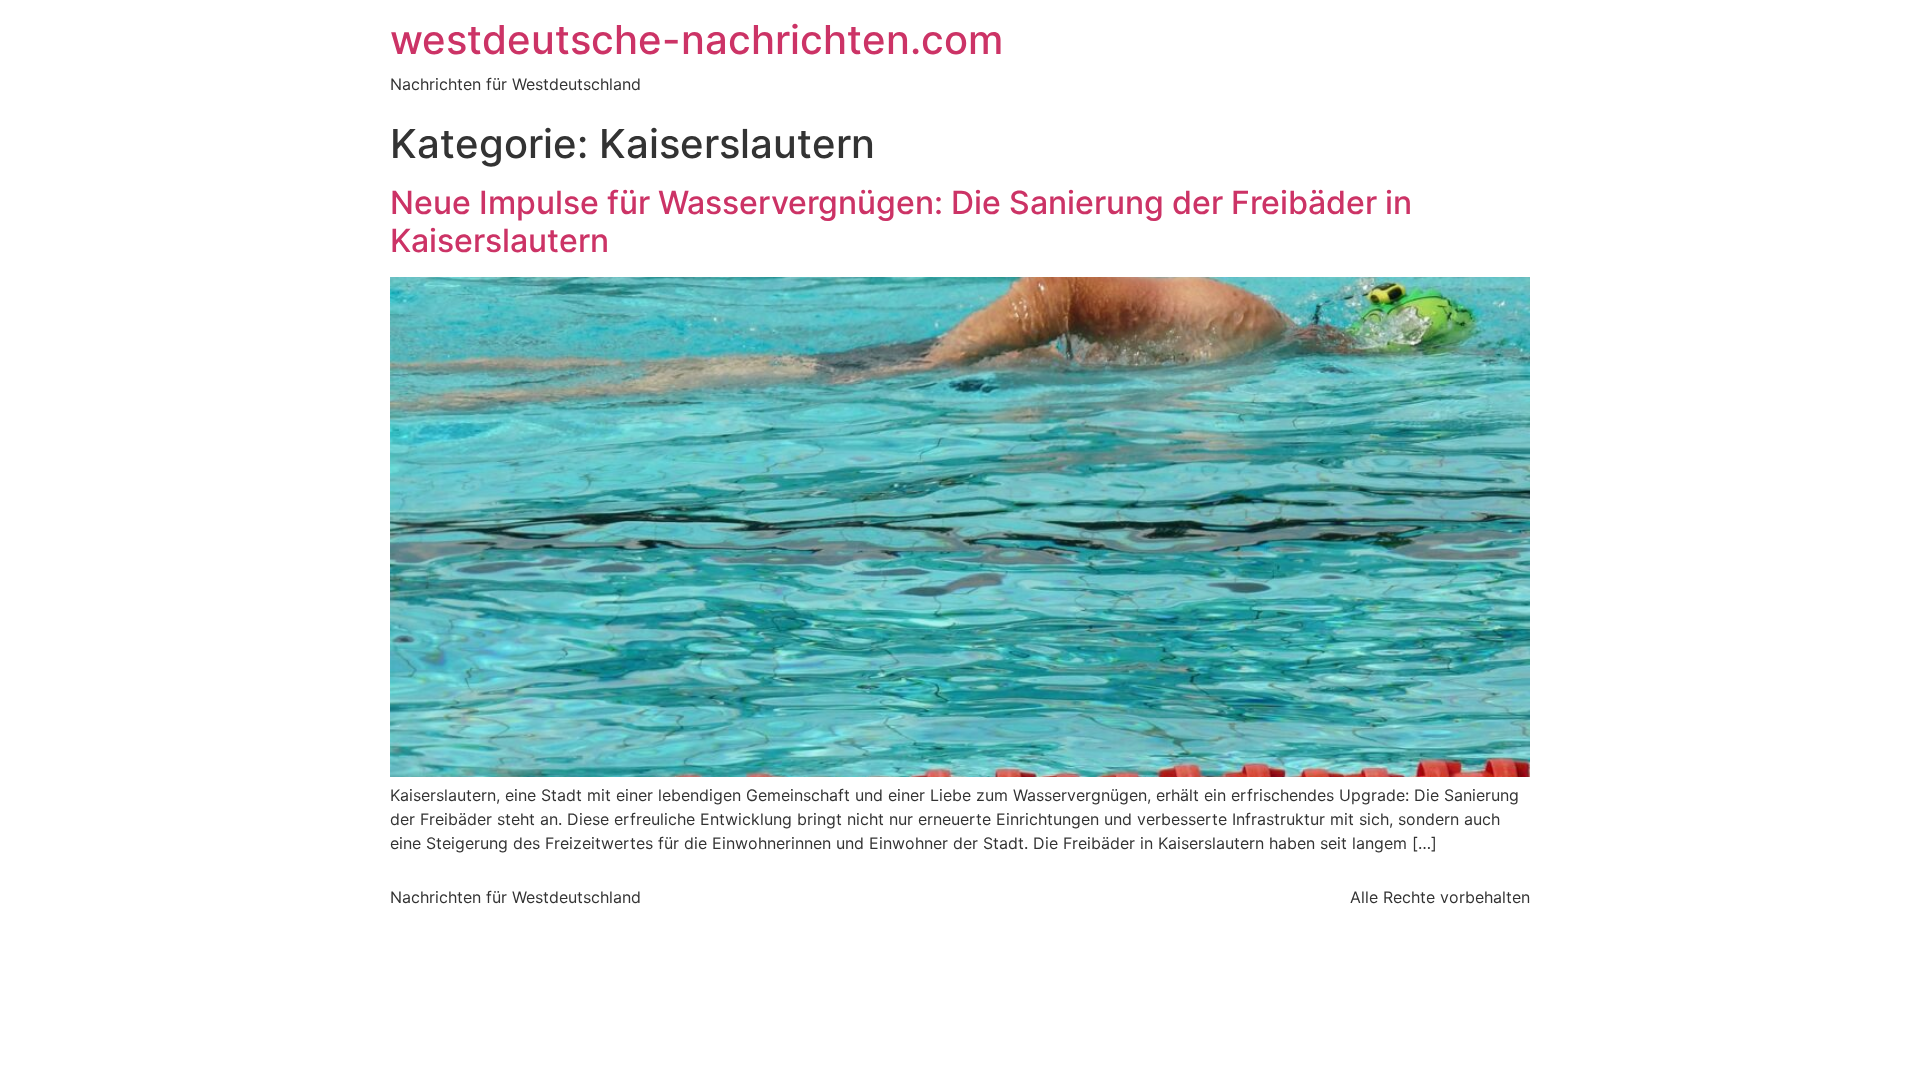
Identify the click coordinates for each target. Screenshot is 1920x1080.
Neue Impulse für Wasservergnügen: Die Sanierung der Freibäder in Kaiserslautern (901, 221)
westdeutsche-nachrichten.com (696, 39)
